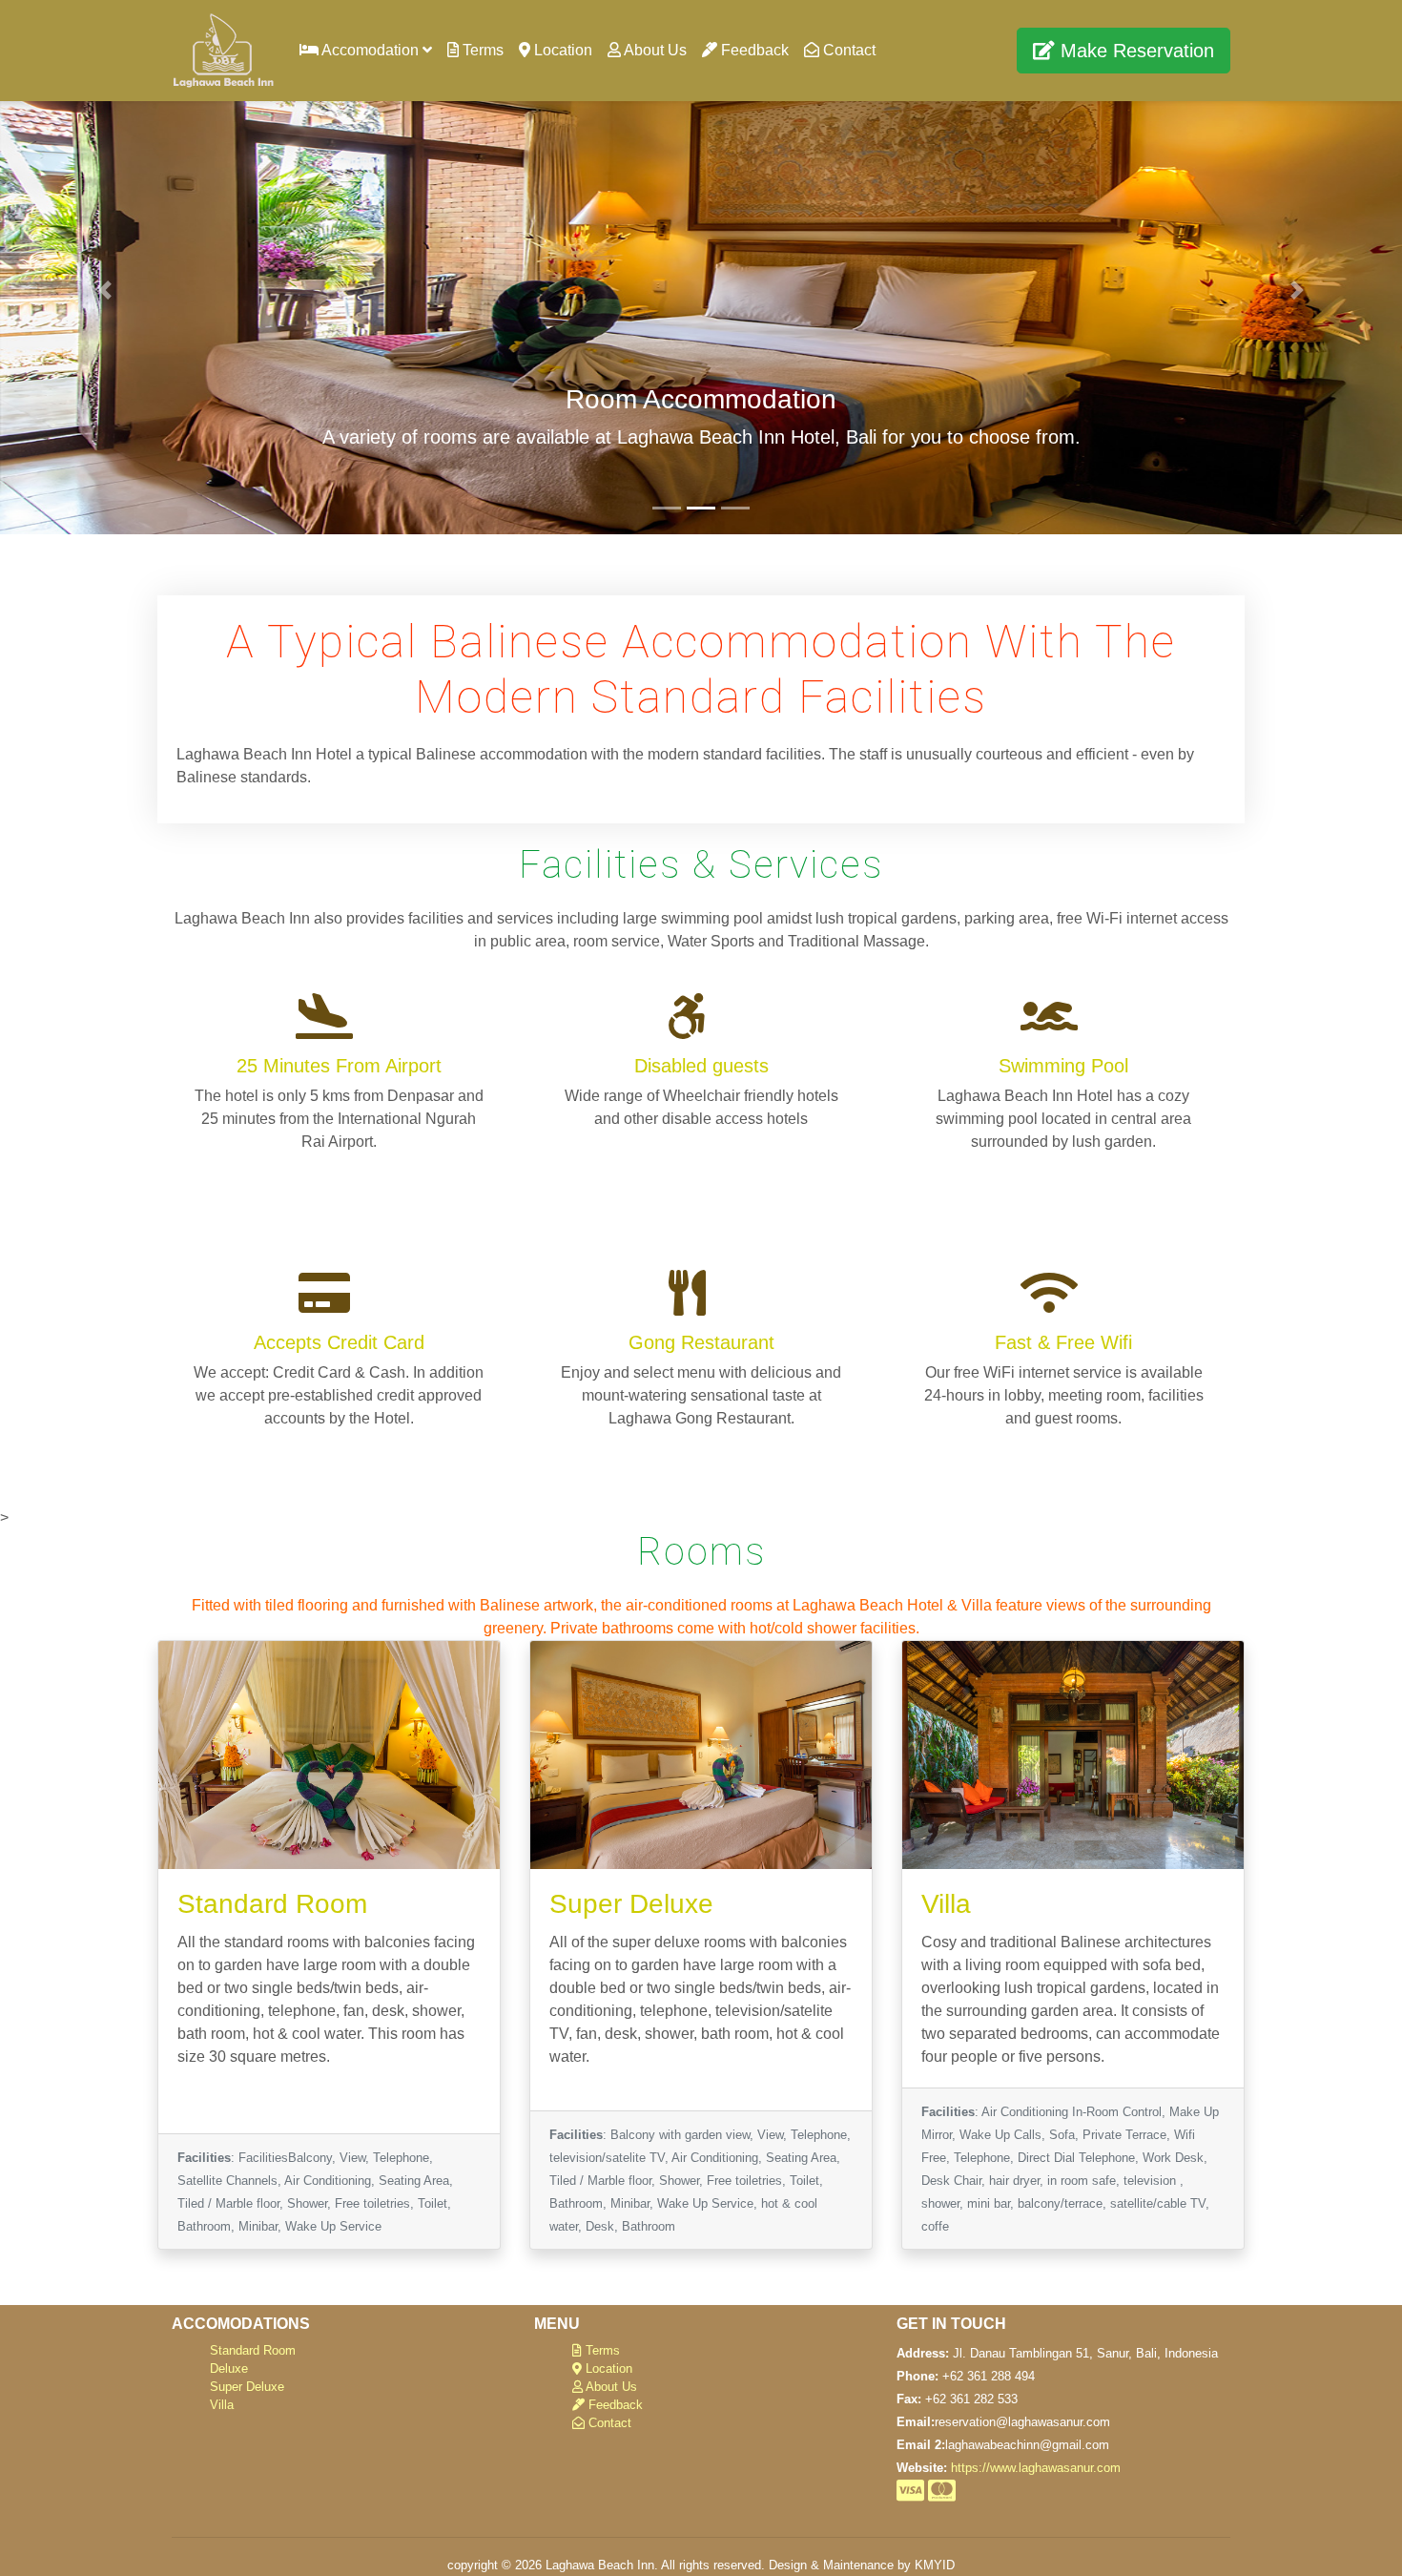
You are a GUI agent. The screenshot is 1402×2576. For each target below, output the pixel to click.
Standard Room (253, 2350)
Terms (481, 50)
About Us (654, 50)
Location (561, 50)
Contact (847, 50)
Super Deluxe (247, 2387)
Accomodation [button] (371, 50)
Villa (222, 2405)
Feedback (753, 50)
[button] (105, 290)
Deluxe (229, 2368)
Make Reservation (1134, 51)
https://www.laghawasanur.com (1036, 2468)
